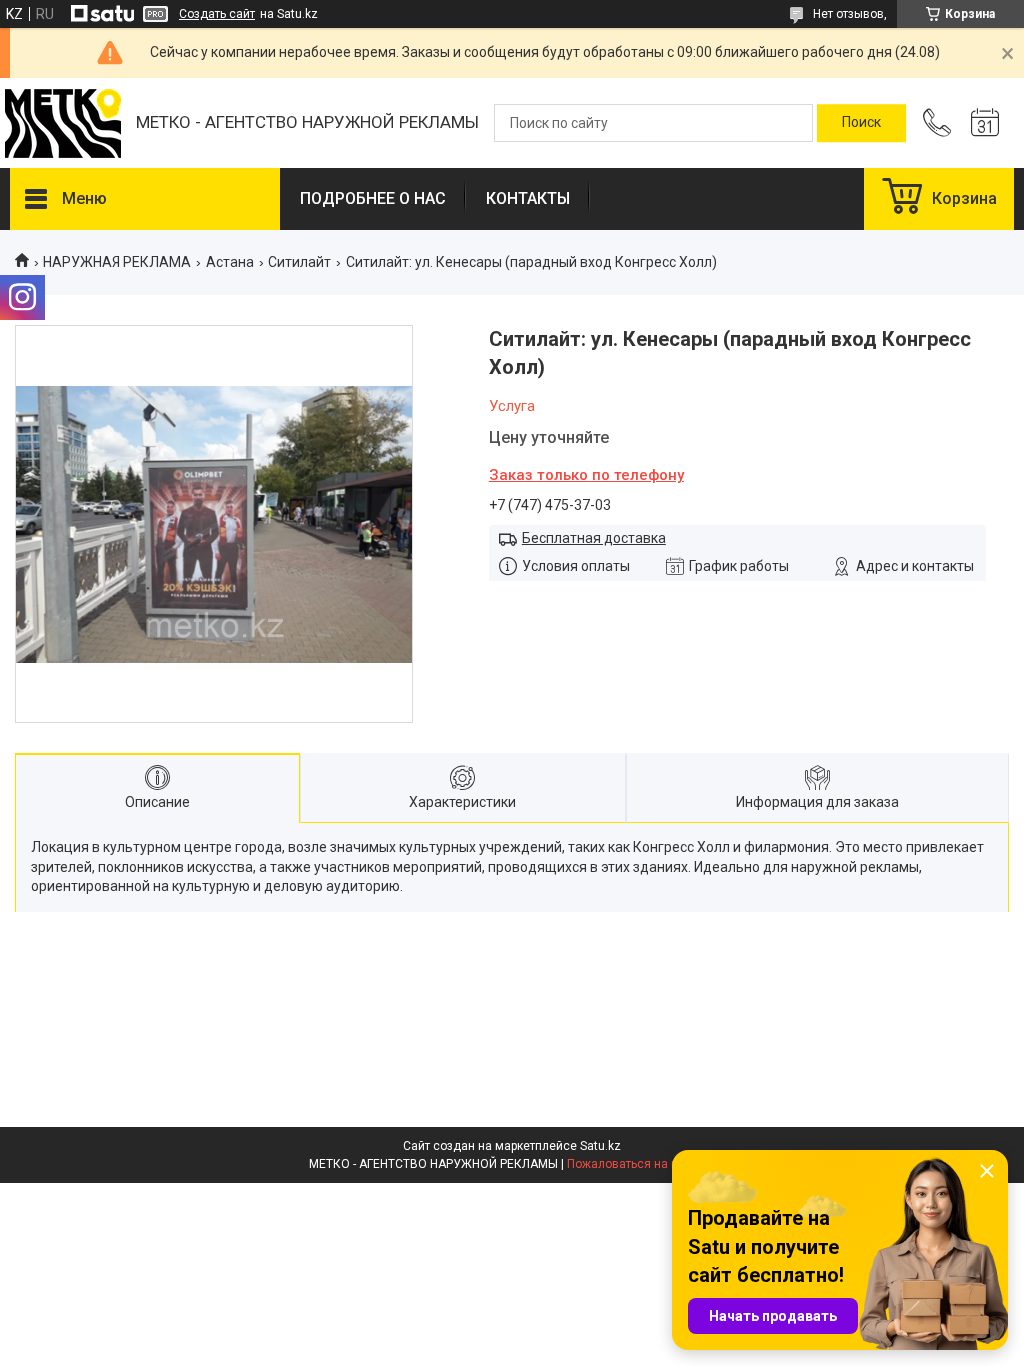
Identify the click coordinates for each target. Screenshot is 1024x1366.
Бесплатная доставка (594, 538)
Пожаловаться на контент (641, 1164)
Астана (230, 262)
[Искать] (861, 123)
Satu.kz (600, 1146)
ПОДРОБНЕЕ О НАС (373, 198)
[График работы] (985, 123)
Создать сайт (217, 14)
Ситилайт (299, 262)
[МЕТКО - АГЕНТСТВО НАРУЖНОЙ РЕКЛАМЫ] (63, 123)
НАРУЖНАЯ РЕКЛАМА (117, 262)
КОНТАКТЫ (528, 198)
